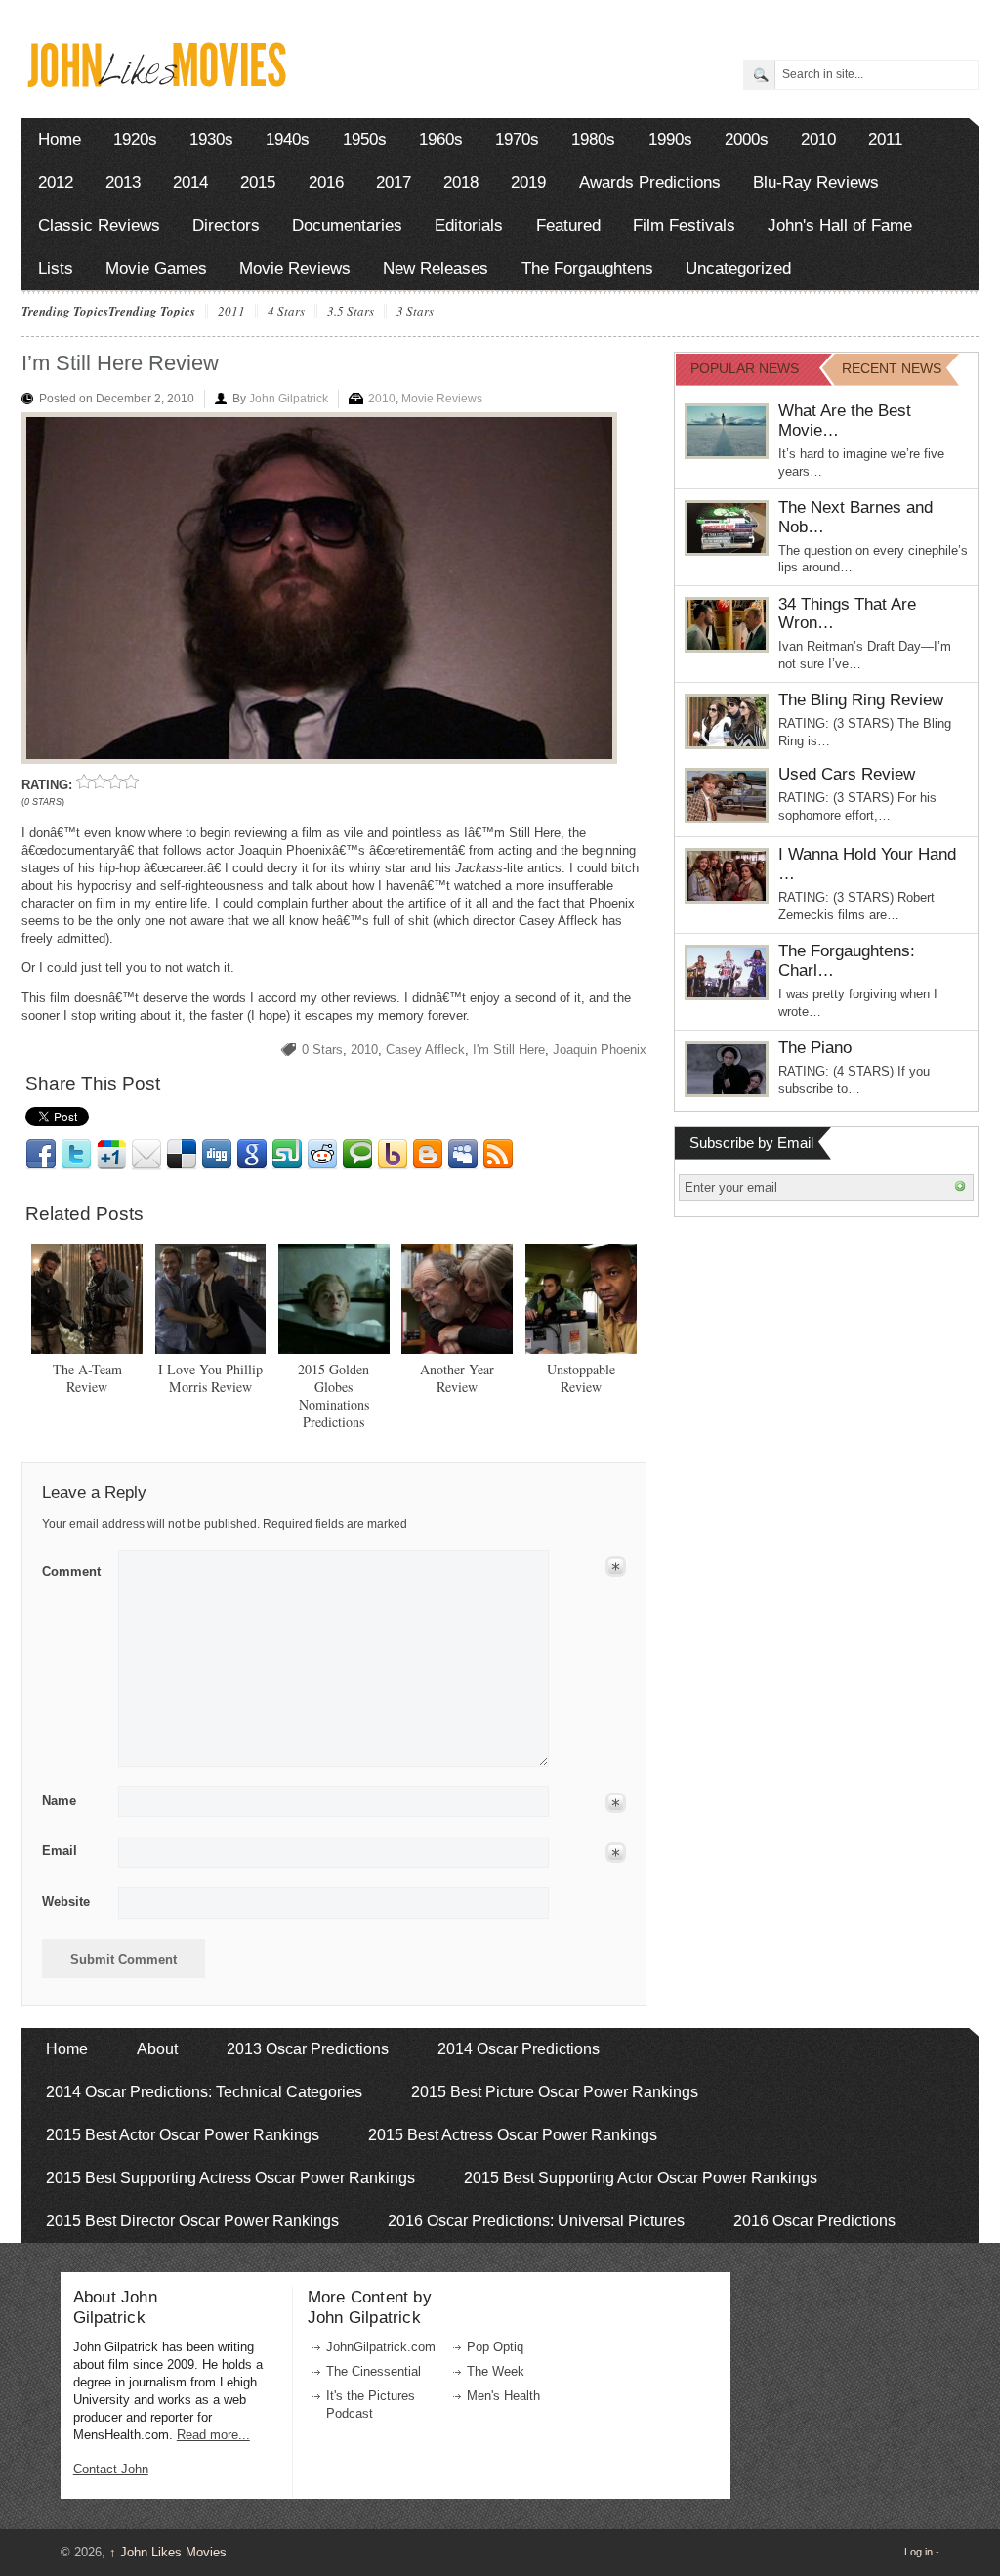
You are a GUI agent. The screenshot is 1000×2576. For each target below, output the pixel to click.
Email (146, 1155)
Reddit (322, 1155)
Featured (568, 225)
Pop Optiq (495, 2347)
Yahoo (393, 1155)
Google (252, 1155)
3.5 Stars (351, 312)
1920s (135, 139)
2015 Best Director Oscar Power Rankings (192, 2221)
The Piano (815, 1048)
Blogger (428, 1155)
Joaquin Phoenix (600, 1050)
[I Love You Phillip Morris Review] (211, 1299)
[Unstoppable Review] (581, 1299)
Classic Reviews (99, 225)
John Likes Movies (168, 2552)
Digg (217, 1155)
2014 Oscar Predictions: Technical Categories (204, 2092)
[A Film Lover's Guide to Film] (156, 82)
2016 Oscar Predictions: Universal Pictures (536, 2221)
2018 (461, 182)
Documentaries (347, 225)
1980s (593, 139)
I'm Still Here (509, 1050)
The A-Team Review (87, 1378)
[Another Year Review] (457, 1299)
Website (66, 1901)
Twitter (76, 1155)
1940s (288, 139)
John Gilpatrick (289, 399)
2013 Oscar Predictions (308, 2049)
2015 (258, 182)
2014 (190, 182)
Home (60, 139)
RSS (498, 1155)
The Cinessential (374, 2371)
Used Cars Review (847, 774)
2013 (123, 182)
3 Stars (415, 312)
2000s (747, 139)
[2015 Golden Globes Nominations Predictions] (334, 1299)
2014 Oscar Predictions (519, 2049)
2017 (394, 182)
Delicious (182, 1155)
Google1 (111, 1155)
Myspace (463, 1155)
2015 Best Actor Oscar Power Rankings (183, 2135)
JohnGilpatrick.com (381, 2347)
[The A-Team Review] (87, 1299)
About (157, 2049)
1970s (517, 139)
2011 (885, 139)
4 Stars (286, 312)
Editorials (469, 225)
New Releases (436, 268)
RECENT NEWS (892, 368)
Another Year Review (457, 1378)
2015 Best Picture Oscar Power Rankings (555, 2092)
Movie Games (156, 268)
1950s (365, 139)
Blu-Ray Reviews (816, 182)
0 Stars (322, 1050)
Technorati (357, 1155)
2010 (818, 139)
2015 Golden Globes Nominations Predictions (333, 1395)
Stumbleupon (287, 1155)
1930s (211, 139)
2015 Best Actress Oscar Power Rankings (513, 2135)
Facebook (41, 1155)
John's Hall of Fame (840, 225)
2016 (326, 182)
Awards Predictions (650, 182)
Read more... (213, 2435)
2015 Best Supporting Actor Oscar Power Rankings (641, 2178)
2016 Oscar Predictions (814, 2221)
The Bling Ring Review (861, 700)
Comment (71, 1568)
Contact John (111, 2469)
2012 (56, 182)
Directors (226, 225)
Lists (56, 268)
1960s (441, 139)
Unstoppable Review (581, 1378)
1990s (670, 139)
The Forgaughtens (587, 268)
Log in (918, 2552)
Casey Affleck (425, 1050)
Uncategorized (738, 268)
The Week (496, 2371)
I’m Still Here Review (120, 363)
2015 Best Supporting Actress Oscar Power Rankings (230, 2178)
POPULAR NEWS (745, 368)
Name (59, 1801)
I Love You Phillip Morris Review (210, 1378)
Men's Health (503, 2396)
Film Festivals (684, 225)
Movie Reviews (295, 268)
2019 (528, 182)
